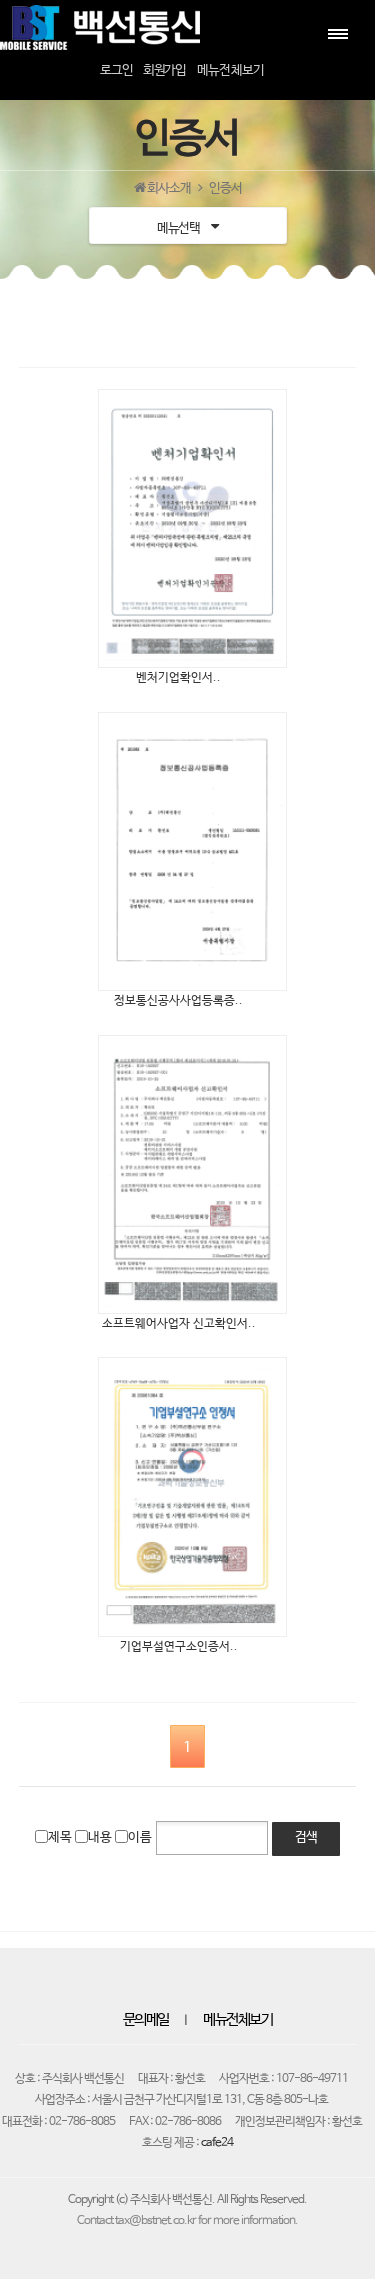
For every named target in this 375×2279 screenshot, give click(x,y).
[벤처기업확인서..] (188, 528)
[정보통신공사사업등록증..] (188, 851)
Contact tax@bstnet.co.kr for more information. (187, 2221)
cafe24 (217, 2143)
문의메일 (146, 2020)
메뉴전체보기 (237, 2020)
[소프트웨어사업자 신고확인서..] (188, 1174)
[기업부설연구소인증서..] (188, 1496)
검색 (306, 1837)
